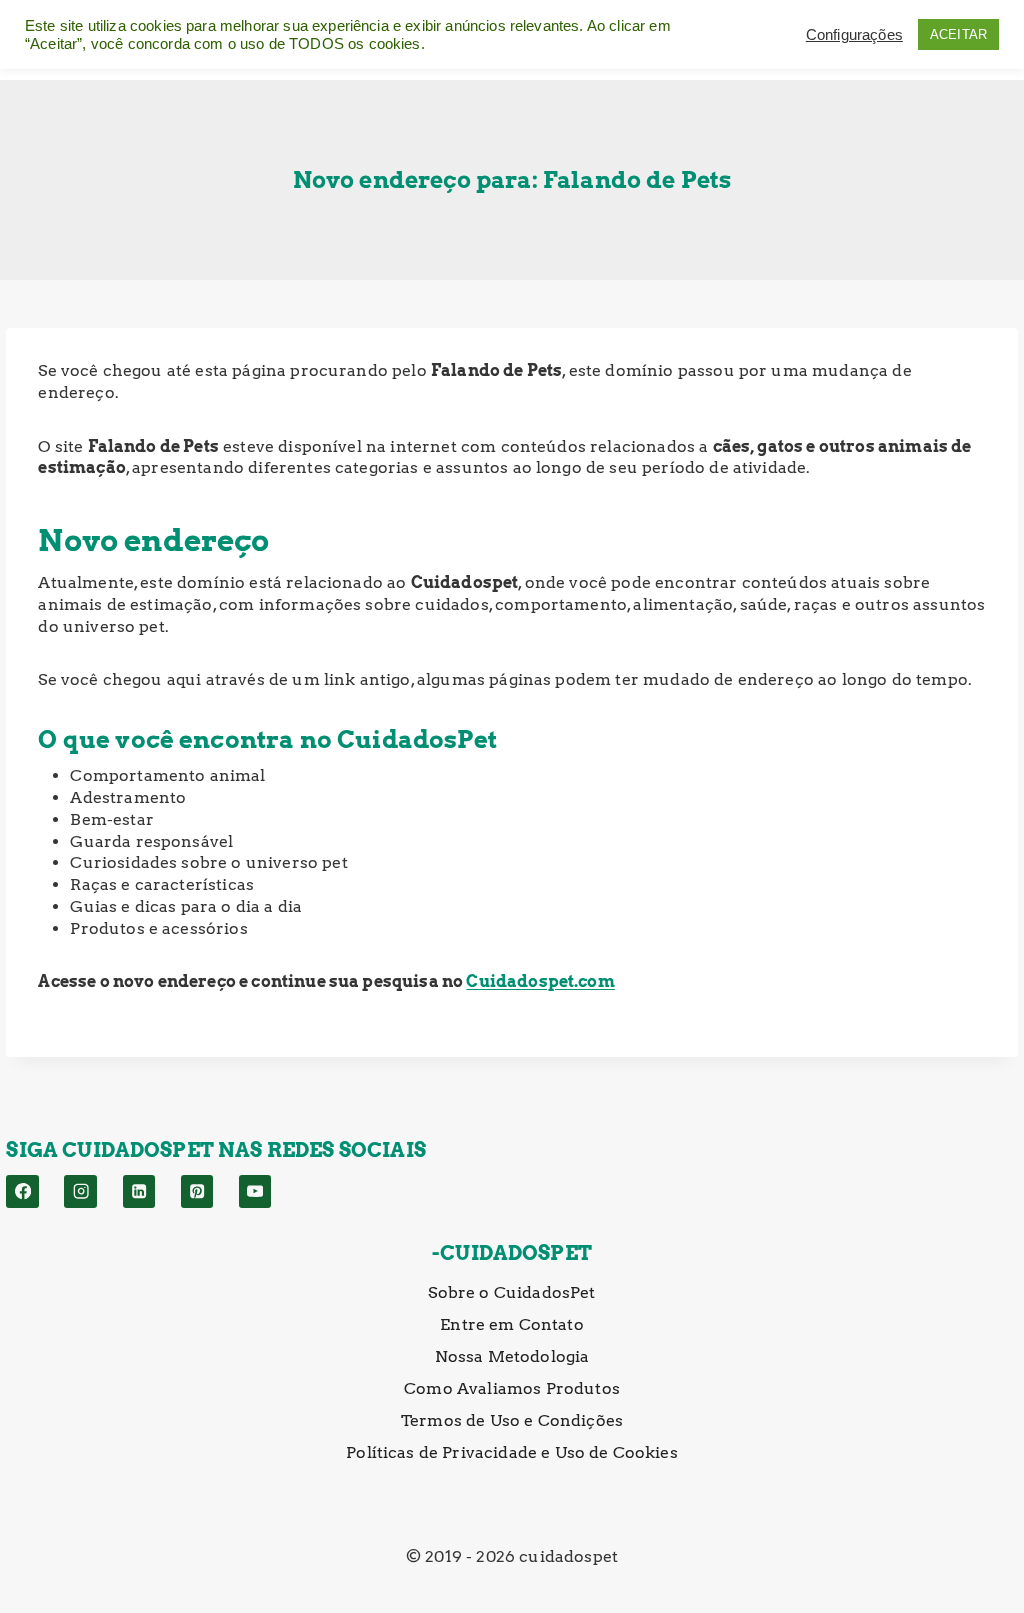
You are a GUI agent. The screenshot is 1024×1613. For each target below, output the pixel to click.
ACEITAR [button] (958, 34)
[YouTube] (255, 1191)
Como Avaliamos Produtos (512, 1388)
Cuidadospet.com (540, 981)
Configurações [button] (854, 35)
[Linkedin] (139, 1191)
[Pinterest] (197, 1191)
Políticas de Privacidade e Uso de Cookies (512, 1452)
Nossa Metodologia (512, 1356)
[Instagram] (80, 1191)
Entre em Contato (512, 1324)
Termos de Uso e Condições (512, 1420)
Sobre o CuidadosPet (511, 1292)
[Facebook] (22, 1191)
